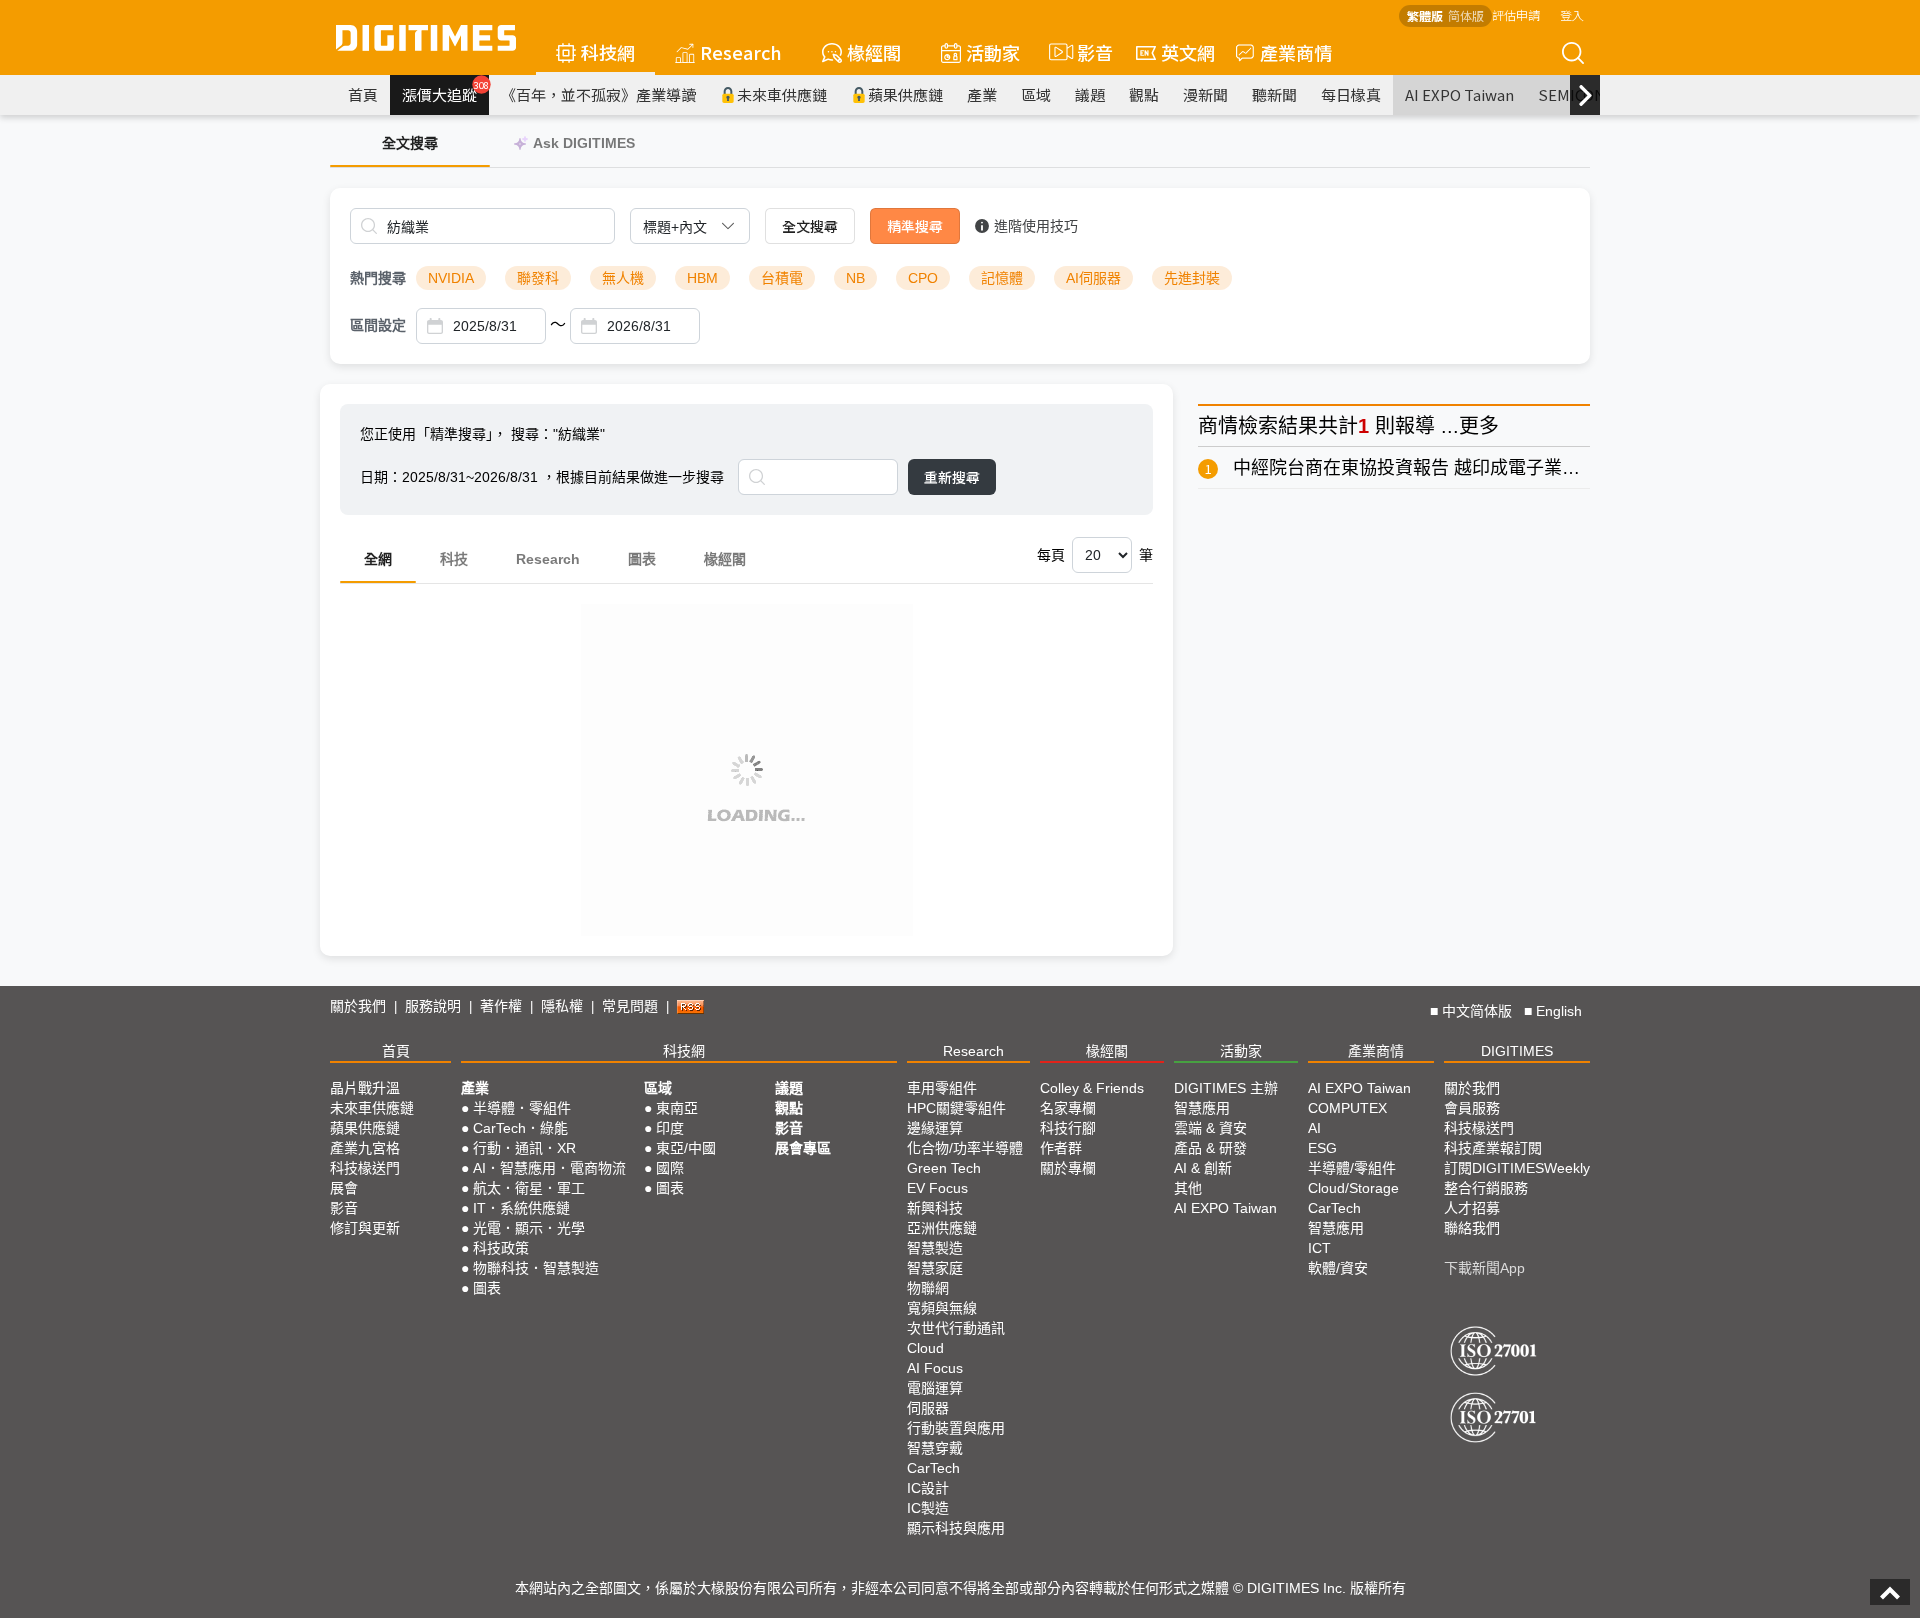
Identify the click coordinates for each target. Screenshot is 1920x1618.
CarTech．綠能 (520, 1128)
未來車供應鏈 (782, 94)
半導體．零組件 (522, 1108)
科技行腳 (1068, 1128)
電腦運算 (935, 1388)
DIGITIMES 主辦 (1226, 1088)
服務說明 (433, 1006)
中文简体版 (1477, 1011)
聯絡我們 (1472, 1228)
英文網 (1188, 52)
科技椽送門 (365, 1168)
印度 (670, 1128)
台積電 (782, 278)
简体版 (1466, 15)
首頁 (363, 94)
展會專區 (803, 1148)
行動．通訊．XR (524, 1148)
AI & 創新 (1203, 1168)
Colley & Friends (1092, 1088)
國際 (670, 1168)
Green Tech (944, 1168)
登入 (1572, 14)
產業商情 (1296, 52)
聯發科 (538, 278)
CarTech (933, 1468)
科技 (454, 559)
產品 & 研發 (1210, 1148)
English (1559, 1011)
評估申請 (1516, 14)
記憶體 (1002, 278)
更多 (1479, 426)
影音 (1086, 52)
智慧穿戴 (935, 1448)
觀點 (1144, 94)
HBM (702, 278)
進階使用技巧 (1036, 226)
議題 (1090, 94)
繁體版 (1425, 15)
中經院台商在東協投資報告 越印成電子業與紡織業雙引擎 (1460, 468)
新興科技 (935, 1208)
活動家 (993, 52)
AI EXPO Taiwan (1459, 94)
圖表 (642, 559)
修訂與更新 (365, 1228)
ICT (1319, 1248)
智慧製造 (935, 1248)
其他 (1188, 1188)
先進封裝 (1192, 278)
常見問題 (630, 1006)
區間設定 (378, 325)
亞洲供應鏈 (942, 1228)
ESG (1322, 1148)
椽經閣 (874, 52)
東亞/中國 (686, 1148)
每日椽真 (1351, 94)
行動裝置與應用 (956, 1428)
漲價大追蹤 (445, 92)
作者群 (1061, 1148)
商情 (1218, 426)
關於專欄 (1068, 1168)
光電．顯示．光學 (529, 1228)
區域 (1036, 94)
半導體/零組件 (1352, 1168)
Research (741, 52)
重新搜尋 (952, 477)
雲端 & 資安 (1210, 1128)
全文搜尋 (810, 226)
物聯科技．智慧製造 (536, 1268)
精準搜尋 (915, 226)
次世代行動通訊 (956, 1328)
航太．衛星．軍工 (529, 1188)
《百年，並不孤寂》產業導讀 (598, 94)
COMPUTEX (1347, 1108)
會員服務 (1472, 1108)
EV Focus (937, 1188)
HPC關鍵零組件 (956, 1108)
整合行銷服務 (1486, 1188)
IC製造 (928, 1508)
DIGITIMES (1517, 1051)
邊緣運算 (935, 1128)
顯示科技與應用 (956, 1528)
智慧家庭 (935, 1268)
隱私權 (562, 1006)
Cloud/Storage (1353, 1188)
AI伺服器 (1093, 278)
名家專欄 (1068, 1108)
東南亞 (677, 1108)
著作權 (501, 1006)
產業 (982, 94)
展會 (344, 1188)
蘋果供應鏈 (905, 94)
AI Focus (935, 1368)
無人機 (623, 278)
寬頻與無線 (942, 1308)
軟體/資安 (1338, 1268)
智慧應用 (1202, 1108)
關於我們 (358, 1006)
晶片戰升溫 (365, 1088)
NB (855, 278)
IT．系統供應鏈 (521, 1208)
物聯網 (928, 1288)
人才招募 (1472, 1208)
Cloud (925, 1348)
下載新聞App (1484, 1268)
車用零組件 (942, 1088)
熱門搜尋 (378, 278)
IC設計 (928, 1488)
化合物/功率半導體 (965, 1148)
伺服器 (928, 1408)
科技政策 (501, 1248)
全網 (378, 559)
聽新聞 (1274, 94)
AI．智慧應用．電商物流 (549, 1168)
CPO (923, 278)
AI (1314, 1128)
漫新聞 (1205, 94)
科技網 (608, 52)
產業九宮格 (365, 1148)
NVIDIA (451, 278)
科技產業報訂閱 (1493, 1148)
